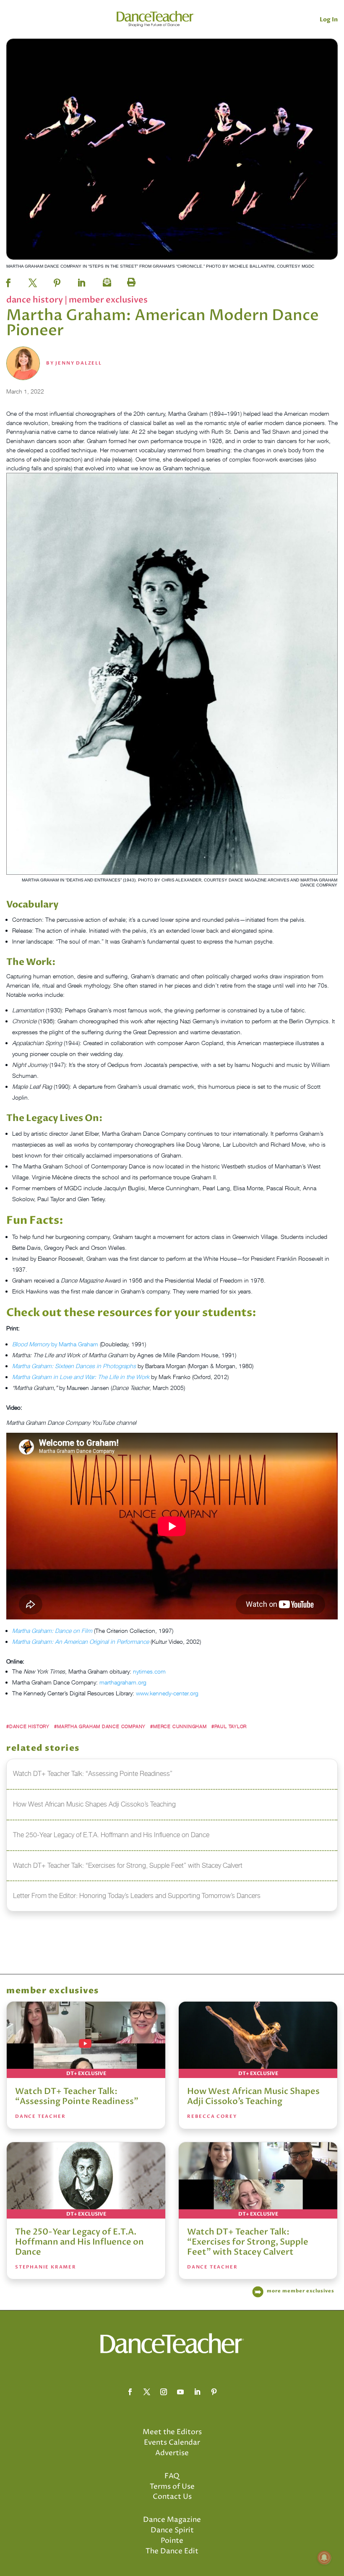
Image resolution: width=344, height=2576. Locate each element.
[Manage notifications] (324, 2558)
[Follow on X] (147, 2392)
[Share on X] (33, 280)
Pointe (172, 2541)
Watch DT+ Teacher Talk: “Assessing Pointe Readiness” (77, 2096)
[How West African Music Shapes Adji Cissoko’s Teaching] (258, 2040)
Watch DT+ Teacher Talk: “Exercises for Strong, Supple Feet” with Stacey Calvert (248, 2242)
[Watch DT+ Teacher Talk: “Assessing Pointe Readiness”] (86, 2040)
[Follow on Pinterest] (214, 2392)
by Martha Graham (56, 1344)
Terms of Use (172, 2487)
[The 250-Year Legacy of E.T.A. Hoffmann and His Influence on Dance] (86, 2180)
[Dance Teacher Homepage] (155, 19)
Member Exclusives (108, 300)
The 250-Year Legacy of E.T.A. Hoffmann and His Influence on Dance (79, 2242)
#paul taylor (229, 1726)
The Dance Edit (172, 2551)
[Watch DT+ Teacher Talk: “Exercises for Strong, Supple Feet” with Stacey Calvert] (258, 2180)
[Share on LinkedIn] (81, 280)
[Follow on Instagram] (164, 2392)
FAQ (172, 2476)
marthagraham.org (123, 1682)
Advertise (172, 2453)
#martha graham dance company (100, 1726)
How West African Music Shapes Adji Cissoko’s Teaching (253, 2096)
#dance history (28, 1726)
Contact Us (172, 2497)
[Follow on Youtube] (180, 2392)
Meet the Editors (172, 2432)
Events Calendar (172, 2443)
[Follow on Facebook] (130, 2392)
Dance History (35, 300)
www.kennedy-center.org (167, 1693)
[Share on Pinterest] (57, 280)
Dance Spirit (172, 2530)
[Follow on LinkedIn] (197, 2392)
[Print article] (130, 280)
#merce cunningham (178, 1726)
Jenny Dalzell (78, 363)
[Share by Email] (106, 280)
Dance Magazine (172, 2520)
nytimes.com (149, 1671)
